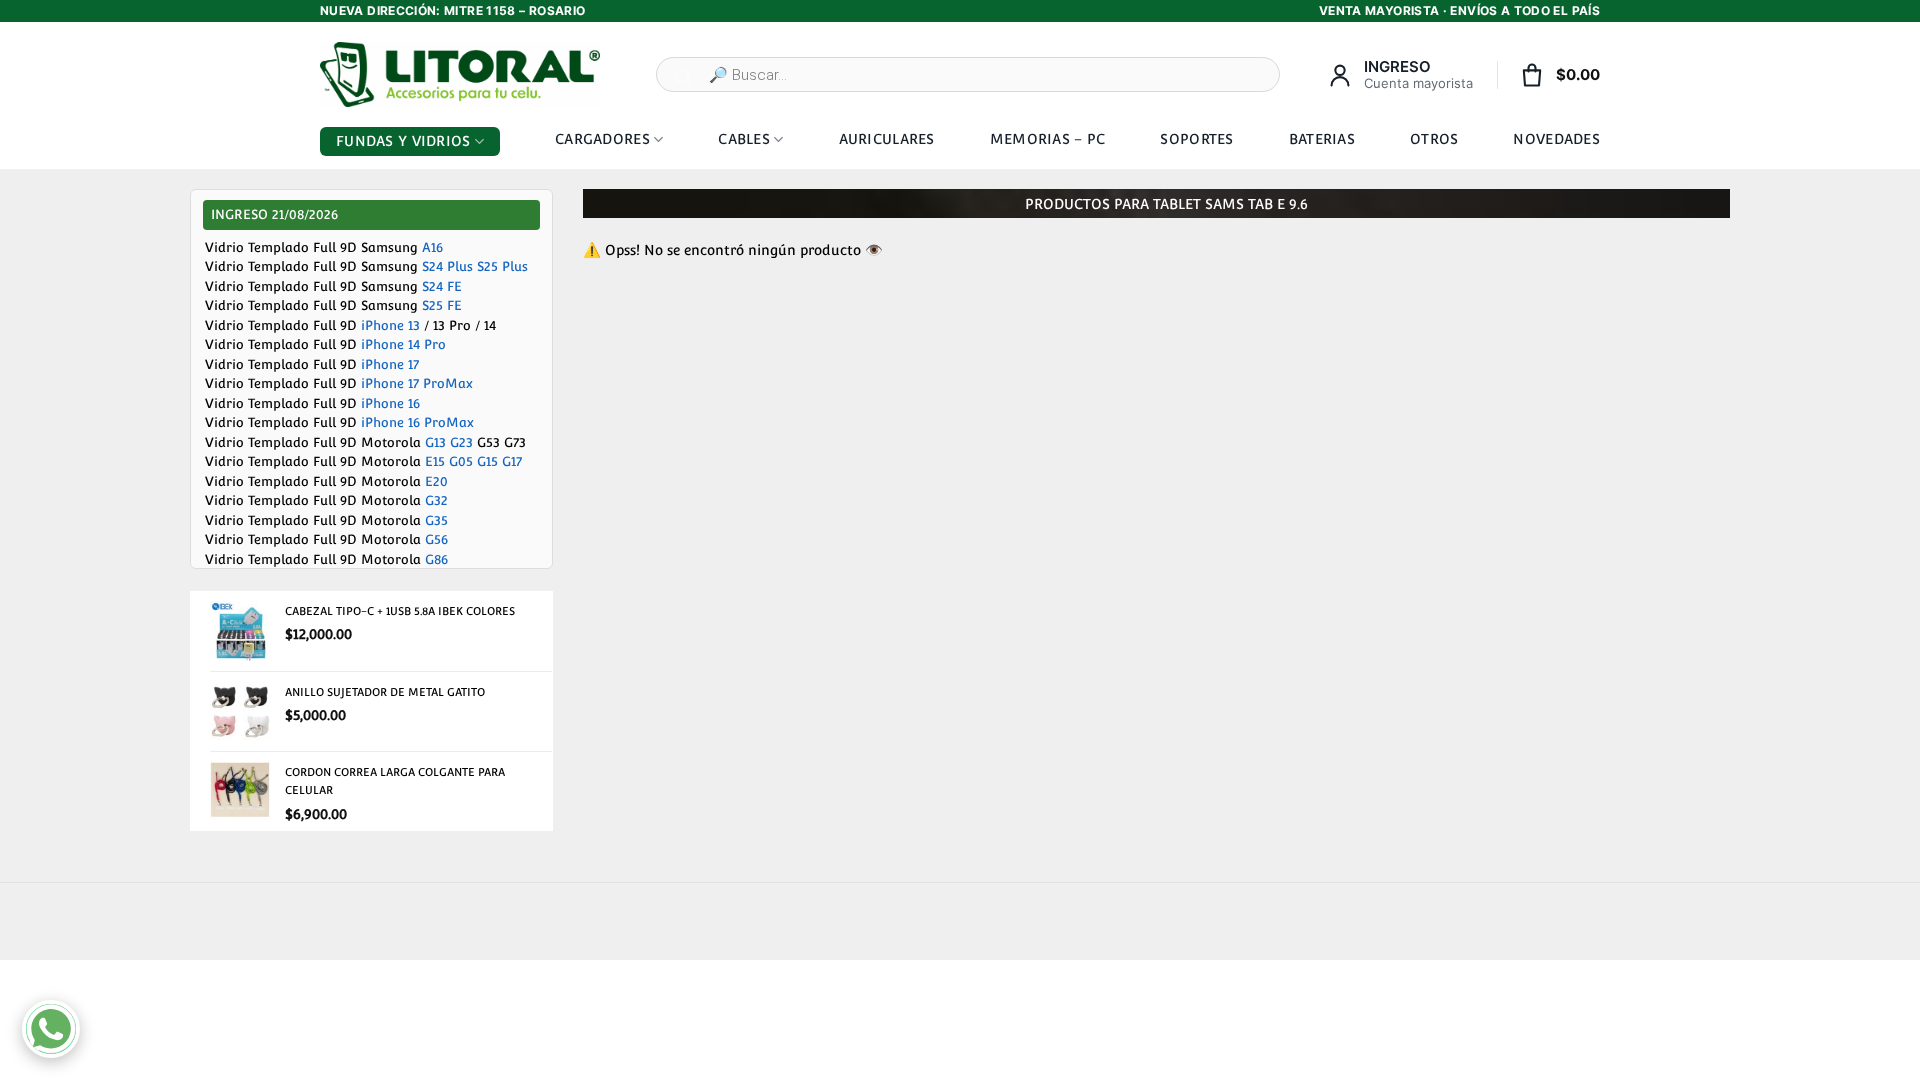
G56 (436, 539)
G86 (436, 559)
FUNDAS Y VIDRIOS (403, 141)
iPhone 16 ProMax (417, 422)
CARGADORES (602, 139)
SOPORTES (1196, 139)
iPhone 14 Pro (403, 344)
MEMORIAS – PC (1048, 139)
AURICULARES (887, 139)
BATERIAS (1322, 139)
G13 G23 (449, 442)
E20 (436, 481)
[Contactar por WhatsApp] (51, 1029)
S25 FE (442, 305)
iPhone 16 (390, 403)
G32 (436, 500)
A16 (432, 247)
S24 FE (442, 286)
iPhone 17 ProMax (417, 383)
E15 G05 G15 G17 (473, 461)
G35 (436, 520)
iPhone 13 (390, 325)
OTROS (1434, 139)
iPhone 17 (390, 364)
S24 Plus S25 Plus (475, 266)
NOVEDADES (1556, 139)
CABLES (744, 139)
